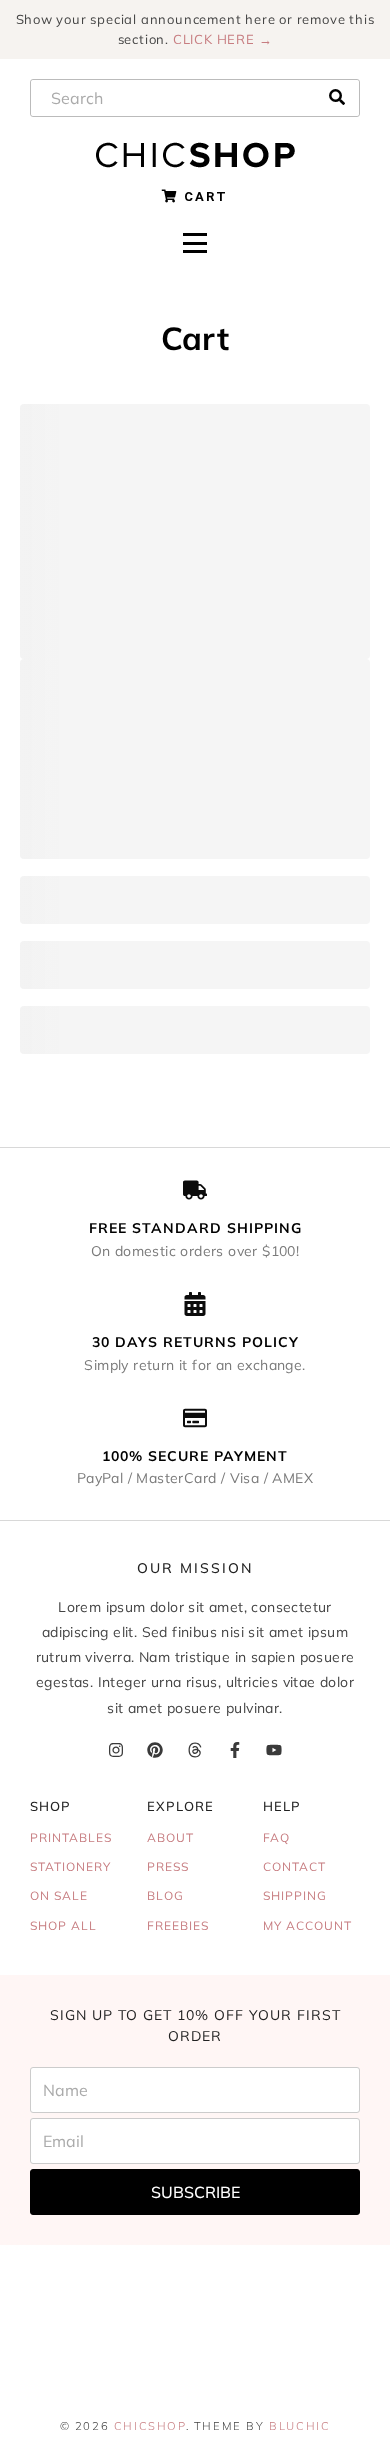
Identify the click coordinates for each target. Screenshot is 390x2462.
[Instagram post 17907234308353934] (65, 2281)
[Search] (337, 97)
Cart (203, 196)
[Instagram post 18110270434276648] (195, 2354)
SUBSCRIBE (195, 2192)
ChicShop (150, 2426)
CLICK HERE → (223, 39)
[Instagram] (115, 1750)
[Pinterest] (155, 1750)
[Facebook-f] (234, 1750)
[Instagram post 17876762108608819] (325, 2354)
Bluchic (299, 2426)
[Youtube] (274, 1750)
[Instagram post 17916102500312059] (65, 2354)
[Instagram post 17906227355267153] (195, 2281)
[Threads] (194, 1750)
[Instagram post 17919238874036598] (325, 2281)
